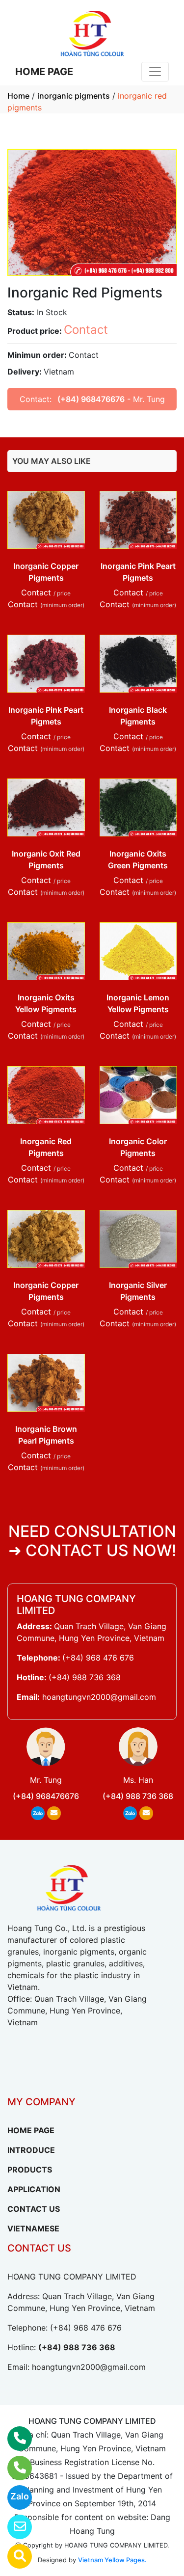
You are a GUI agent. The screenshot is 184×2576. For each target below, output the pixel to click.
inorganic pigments (74, 96)
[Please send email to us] (13, 2527)
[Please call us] (13, 2468)
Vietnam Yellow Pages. (112, 2560)
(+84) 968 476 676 (98, 1658)
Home (18, 96)
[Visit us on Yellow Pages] (13, 2556)
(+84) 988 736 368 (85, 1677)
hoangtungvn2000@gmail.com (99, 1697)
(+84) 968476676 (91, 399)
